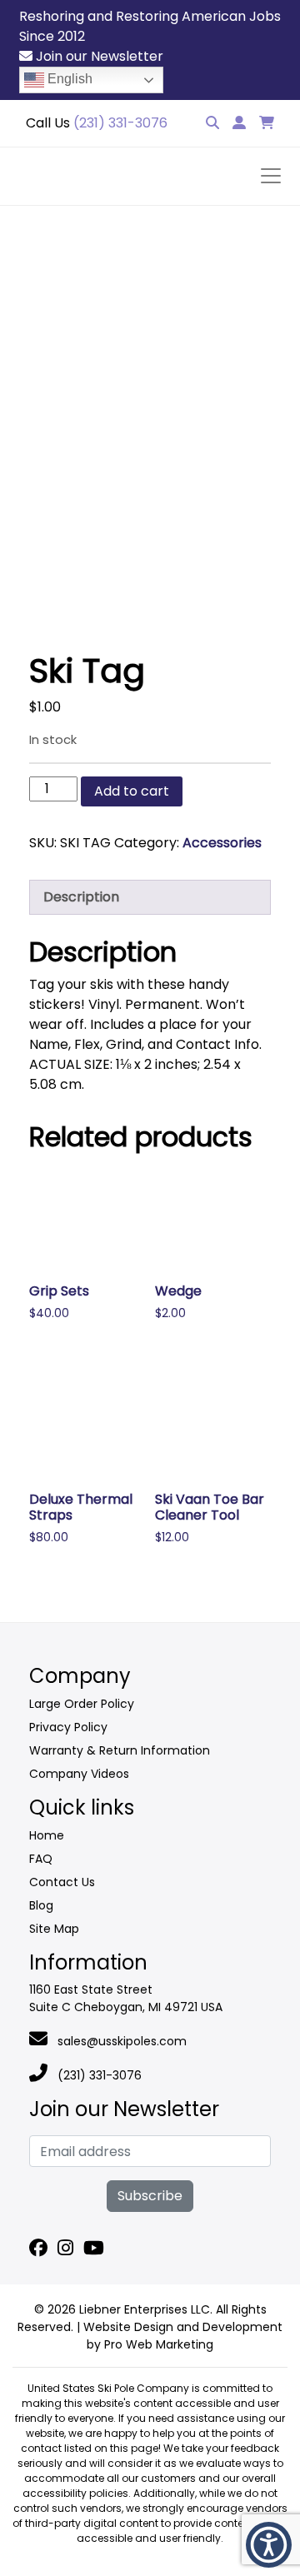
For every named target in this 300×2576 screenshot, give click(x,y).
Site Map (54, 1929)
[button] (269, 2545)
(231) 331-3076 (98, 2075)
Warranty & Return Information (120, 1750)
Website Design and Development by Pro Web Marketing (183, 2336)
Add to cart (132, 791)
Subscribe (150, 2196)
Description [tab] (81, 897)
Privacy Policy (68, 1727)
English (68, 79)
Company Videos (79, 1774)
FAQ (41, 1859)
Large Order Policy (82, 1704)
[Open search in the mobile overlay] (137, 140)
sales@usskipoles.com (120, 2041)
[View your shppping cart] (267, 123)
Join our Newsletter (98, 56)
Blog (41, 1905)
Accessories (222, 843)
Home (47, 1835)
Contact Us (62, 1882)
